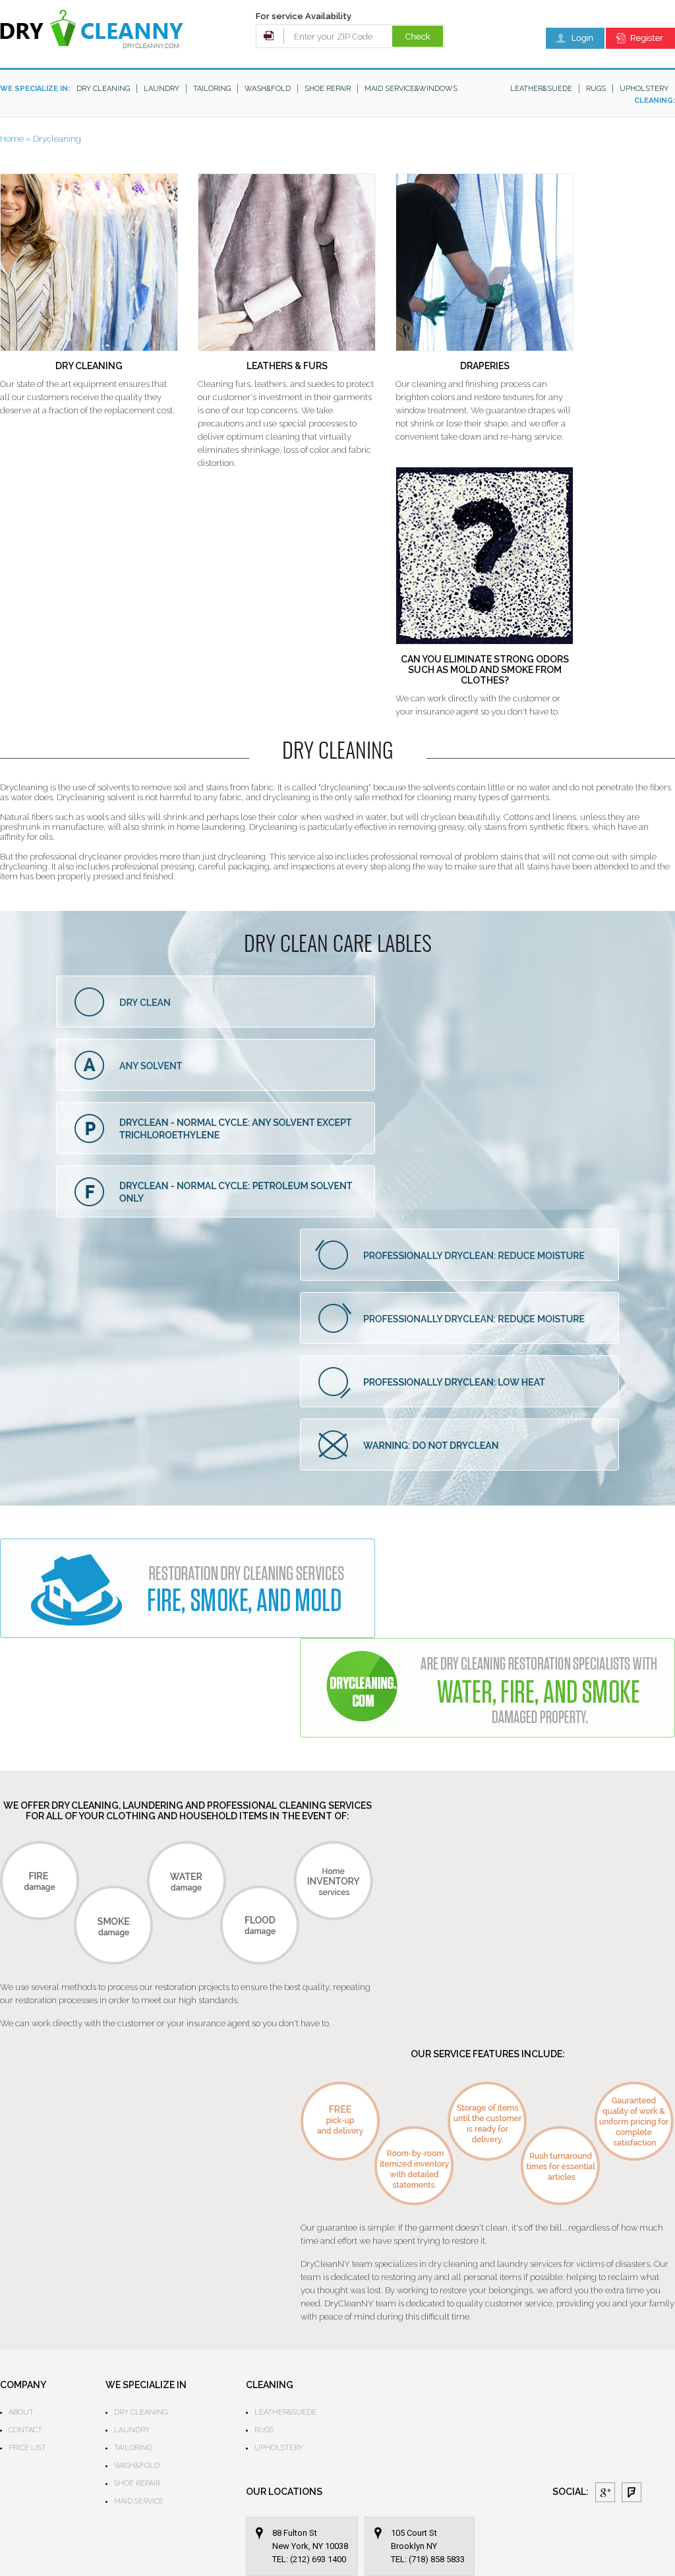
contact (25, 2430)
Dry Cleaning (103, 89)
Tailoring (212, 89)
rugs (596, 89)
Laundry (161, 89)
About (21, 2412)
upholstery (644, 89)
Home (12, 139)
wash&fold (268, 89)
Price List (27, 2448)
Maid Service (139, 2501)
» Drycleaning (53, 139)
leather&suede (541, 89)
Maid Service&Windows (411, 89)
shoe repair (328, 89)
